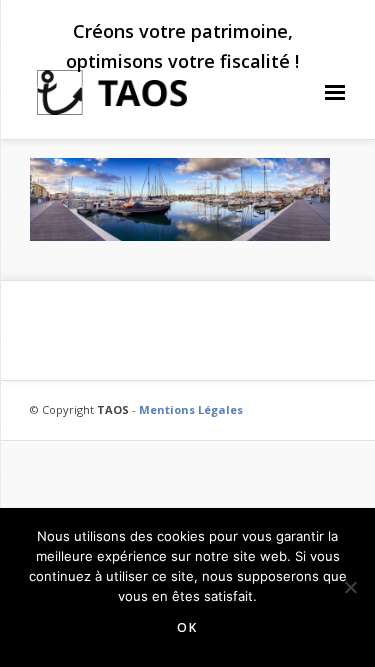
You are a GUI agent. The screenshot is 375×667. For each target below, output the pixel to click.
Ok (187, 627)
